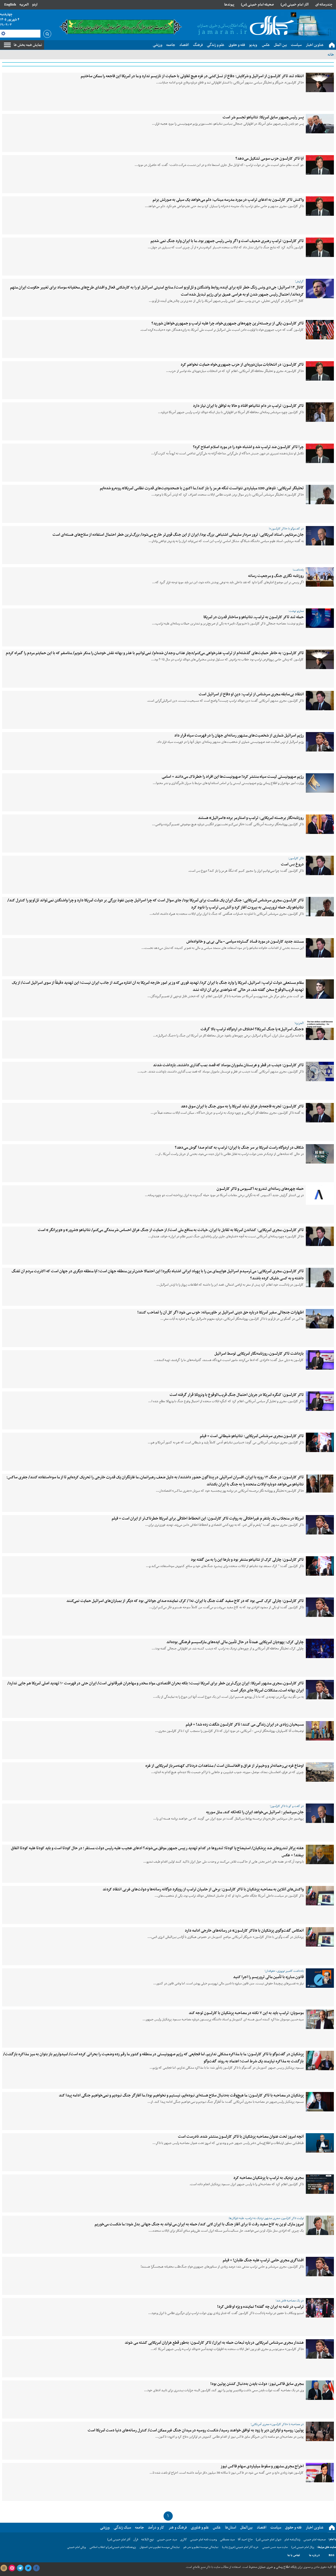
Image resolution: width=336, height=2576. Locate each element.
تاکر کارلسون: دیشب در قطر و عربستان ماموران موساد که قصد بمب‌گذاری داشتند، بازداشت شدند (228, 1065)
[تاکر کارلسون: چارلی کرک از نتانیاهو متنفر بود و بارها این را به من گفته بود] (320, 1566)
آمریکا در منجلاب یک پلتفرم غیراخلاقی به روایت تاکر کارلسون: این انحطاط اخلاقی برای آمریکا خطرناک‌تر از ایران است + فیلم (208, 1518)
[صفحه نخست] (332, 45)
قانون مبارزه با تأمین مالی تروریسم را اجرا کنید (268, 1977)
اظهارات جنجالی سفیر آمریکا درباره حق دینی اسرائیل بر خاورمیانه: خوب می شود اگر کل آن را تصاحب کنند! (220, 1312)
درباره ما (314, 2555)
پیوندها (229, 5)
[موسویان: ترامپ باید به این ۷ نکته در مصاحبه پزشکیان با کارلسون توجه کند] (320, 2019)
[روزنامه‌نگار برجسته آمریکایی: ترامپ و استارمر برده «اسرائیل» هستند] (320, 824)
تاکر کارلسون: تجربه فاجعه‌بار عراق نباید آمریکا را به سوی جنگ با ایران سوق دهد (242, 1106)
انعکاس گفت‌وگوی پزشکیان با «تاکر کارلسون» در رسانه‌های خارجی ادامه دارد (244, 1931)
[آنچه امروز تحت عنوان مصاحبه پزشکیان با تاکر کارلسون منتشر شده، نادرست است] (320, 2143)
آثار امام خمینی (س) (295, 5)
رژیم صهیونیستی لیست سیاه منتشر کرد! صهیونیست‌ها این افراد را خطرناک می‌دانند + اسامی (233, 777)
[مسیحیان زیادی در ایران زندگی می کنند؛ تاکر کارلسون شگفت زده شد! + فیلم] (320, 1731)
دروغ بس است (292, 864)
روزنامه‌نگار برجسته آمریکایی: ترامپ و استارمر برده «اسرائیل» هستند (251, 818)
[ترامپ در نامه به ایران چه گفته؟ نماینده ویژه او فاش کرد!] (320, 2308)
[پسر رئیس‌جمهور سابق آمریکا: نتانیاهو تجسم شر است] (320, 124)
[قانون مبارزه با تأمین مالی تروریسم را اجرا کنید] (320, 1978)
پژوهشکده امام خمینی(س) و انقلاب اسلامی (113, 2547)
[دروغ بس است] (320, 865)
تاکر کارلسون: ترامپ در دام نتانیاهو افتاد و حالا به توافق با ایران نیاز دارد (248, 406)
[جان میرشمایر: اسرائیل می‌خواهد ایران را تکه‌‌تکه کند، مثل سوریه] (320, 1813)
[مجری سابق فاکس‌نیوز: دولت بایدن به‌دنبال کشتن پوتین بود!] (320, 2390)
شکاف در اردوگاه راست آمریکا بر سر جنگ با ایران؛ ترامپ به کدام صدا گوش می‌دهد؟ (239, 1148)
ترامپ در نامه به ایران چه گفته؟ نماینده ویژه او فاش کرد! (260, 2307)
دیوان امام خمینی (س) (269, 2540)
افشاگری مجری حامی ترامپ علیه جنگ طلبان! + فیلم (263, 2260)
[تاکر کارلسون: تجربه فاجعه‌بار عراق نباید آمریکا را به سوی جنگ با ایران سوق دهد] (320, 1113)
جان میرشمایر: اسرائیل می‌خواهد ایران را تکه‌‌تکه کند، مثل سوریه (255, 1812)
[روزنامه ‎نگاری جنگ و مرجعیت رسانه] (320, 577)
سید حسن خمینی (167, 2540)
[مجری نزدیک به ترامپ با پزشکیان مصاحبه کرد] (320, 2184)
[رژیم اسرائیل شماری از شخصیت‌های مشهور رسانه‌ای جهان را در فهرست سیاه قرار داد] (320, 742)
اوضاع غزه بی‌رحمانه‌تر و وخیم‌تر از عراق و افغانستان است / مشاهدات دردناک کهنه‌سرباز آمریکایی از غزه (225, 1766)
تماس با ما (294, 2555)
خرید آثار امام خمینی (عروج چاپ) (240, 2547)
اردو (35, 5)
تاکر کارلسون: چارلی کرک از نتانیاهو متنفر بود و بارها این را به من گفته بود (247, 1560)
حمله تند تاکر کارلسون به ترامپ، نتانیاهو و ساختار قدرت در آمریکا (254, 617)
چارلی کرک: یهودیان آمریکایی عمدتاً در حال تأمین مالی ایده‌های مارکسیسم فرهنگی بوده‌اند (235, 1642)
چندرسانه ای (324, 5)
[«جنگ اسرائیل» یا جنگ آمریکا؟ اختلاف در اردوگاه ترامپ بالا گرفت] (320, 1030)
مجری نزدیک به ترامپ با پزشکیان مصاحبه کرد (269, 2178)
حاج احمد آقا (245, 2540)
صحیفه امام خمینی (315, 2540)
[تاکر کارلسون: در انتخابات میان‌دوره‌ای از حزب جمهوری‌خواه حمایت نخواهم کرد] (320, 371)
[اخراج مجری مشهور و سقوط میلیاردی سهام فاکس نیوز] (320, 2473)
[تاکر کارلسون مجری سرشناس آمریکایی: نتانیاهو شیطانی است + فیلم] (320, 1442)
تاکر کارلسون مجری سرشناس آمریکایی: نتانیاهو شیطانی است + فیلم (252, 1436)
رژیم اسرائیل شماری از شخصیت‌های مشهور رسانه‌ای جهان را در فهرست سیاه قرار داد (239, 735)
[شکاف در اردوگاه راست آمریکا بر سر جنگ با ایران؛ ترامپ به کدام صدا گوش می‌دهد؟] (320, 1154)
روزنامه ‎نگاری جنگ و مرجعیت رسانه (276, 576)
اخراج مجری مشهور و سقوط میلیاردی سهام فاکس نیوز (262, 2466)
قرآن (136, 2540)
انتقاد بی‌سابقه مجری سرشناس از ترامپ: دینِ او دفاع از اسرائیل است (251, 694)
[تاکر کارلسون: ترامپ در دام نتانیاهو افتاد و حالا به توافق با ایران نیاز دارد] (320, 412)
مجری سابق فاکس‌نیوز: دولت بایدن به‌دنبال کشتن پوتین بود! (257, 2384)
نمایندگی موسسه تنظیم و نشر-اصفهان (160, 2547)
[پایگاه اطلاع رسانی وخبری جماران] (245, 26)
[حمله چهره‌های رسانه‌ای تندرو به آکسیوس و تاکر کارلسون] (320, 1195)
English (10, 5)
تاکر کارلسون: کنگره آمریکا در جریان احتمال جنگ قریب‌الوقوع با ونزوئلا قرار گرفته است (237, 1395)
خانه (331, 55)
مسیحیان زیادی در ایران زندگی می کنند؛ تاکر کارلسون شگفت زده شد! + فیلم (245, 1725)
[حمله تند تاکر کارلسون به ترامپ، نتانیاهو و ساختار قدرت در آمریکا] (320, 618)
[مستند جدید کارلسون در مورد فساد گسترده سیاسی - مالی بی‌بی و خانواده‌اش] (320, 948)
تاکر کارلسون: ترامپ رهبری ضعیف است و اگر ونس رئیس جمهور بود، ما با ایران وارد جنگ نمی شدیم (227, 241)
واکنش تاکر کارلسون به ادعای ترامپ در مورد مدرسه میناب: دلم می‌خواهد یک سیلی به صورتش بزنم (228, 200)
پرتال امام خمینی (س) (303, 2547)
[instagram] (4, 2568)
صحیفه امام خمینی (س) (257, 5)
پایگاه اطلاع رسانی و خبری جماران (277, 2567)
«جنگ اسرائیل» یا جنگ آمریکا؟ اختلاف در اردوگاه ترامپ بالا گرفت (252, 1029)
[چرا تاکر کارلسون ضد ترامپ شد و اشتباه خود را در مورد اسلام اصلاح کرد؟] (320, 453)
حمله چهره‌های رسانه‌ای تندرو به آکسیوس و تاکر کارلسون (260, 1189)
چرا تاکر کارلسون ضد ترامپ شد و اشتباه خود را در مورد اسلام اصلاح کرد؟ (248, 447)
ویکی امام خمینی (77, 2547)
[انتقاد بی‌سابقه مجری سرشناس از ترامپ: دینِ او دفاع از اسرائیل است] (320, 701)
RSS (332, 2555)
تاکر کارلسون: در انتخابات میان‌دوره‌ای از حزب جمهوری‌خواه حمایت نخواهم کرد (242, 365)
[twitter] (28, 2568)
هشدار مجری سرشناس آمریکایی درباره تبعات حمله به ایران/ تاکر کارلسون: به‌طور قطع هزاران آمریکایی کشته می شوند (214, 2343)
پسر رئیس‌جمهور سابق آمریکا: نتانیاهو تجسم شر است (263, 117)
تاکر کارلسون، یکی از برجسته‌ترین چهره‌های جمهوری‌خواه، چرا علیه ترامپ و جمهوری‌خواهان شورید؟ (228, 323)
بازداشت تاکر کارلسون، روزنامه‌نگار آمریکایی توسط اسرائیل (259, 1354)
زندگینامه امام (292, 2540)
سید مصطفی (227, 2540)
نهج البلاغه (148, 2540)
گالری (183, 2540)
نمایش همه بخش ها (28, 45)
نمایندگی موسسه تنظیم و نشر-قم (201, 2547)
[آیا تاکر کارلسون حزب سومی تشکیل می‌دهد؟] (320, 165)
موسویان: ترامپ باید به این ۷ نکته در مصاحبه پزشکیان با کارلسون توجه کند (246, 2013)
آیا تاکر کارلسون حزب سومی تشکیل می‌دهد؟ (270, 159)
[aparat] (12, 2568)
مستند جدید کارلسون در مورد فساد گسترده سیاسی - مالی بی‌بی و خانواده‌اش (245, 942)
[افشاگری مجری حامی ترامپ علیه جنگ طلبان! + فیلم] (320, 2267)
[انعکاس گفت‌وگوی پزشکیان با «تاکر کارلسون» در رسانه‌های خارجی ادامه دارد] (320, 1937)
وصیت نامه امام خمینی (203, 2540)
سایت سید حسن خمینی (275, 2547)
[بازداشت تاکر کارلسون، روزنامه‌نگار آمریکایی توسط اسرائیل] (320, 1360)
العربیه (24, 5)
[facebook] (36, 2568)
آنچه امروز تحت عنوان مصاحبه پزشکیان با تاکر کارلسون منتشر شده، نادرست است (241, 2137)
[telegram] (20, 2568)
